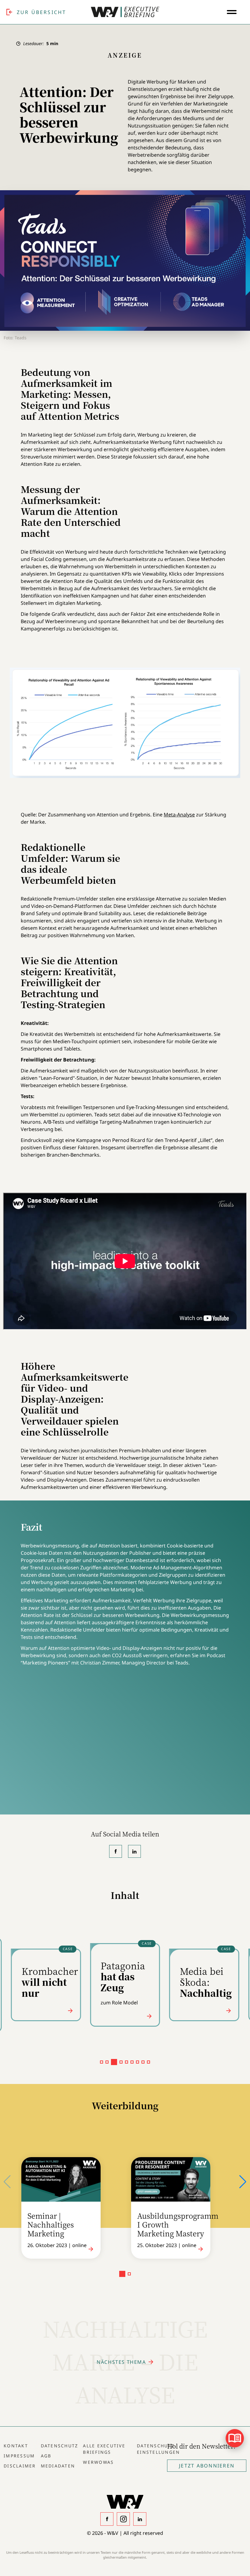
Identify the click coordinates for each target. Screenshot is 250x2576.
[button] (102, 2062)
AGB (46, 2456)
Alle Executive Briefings (104, 2449)
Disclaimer (20, 2466)
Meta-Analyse (179, 815)
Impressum (19, 2456)
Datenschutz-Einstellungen (158, 2449)
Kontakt (16, 2446)
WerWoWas (98, 2462)
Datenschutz (60, 2446)
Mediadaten (58, 2466)
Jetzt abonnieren (207, 2466)
